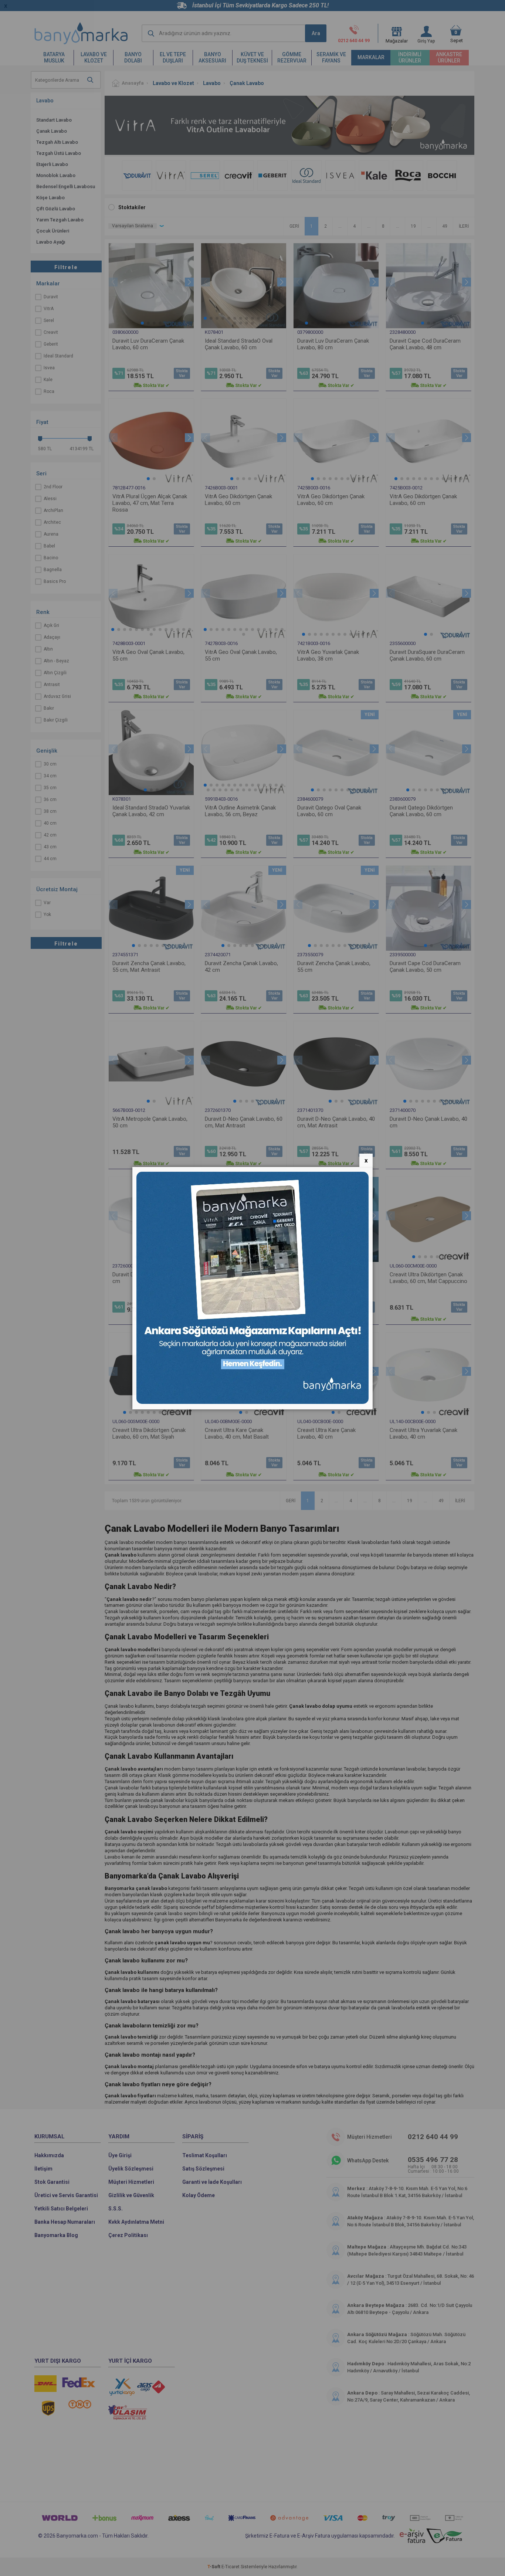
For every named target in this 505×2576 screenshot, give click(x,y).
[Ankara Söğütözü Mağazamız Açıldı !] (253, 1402)
